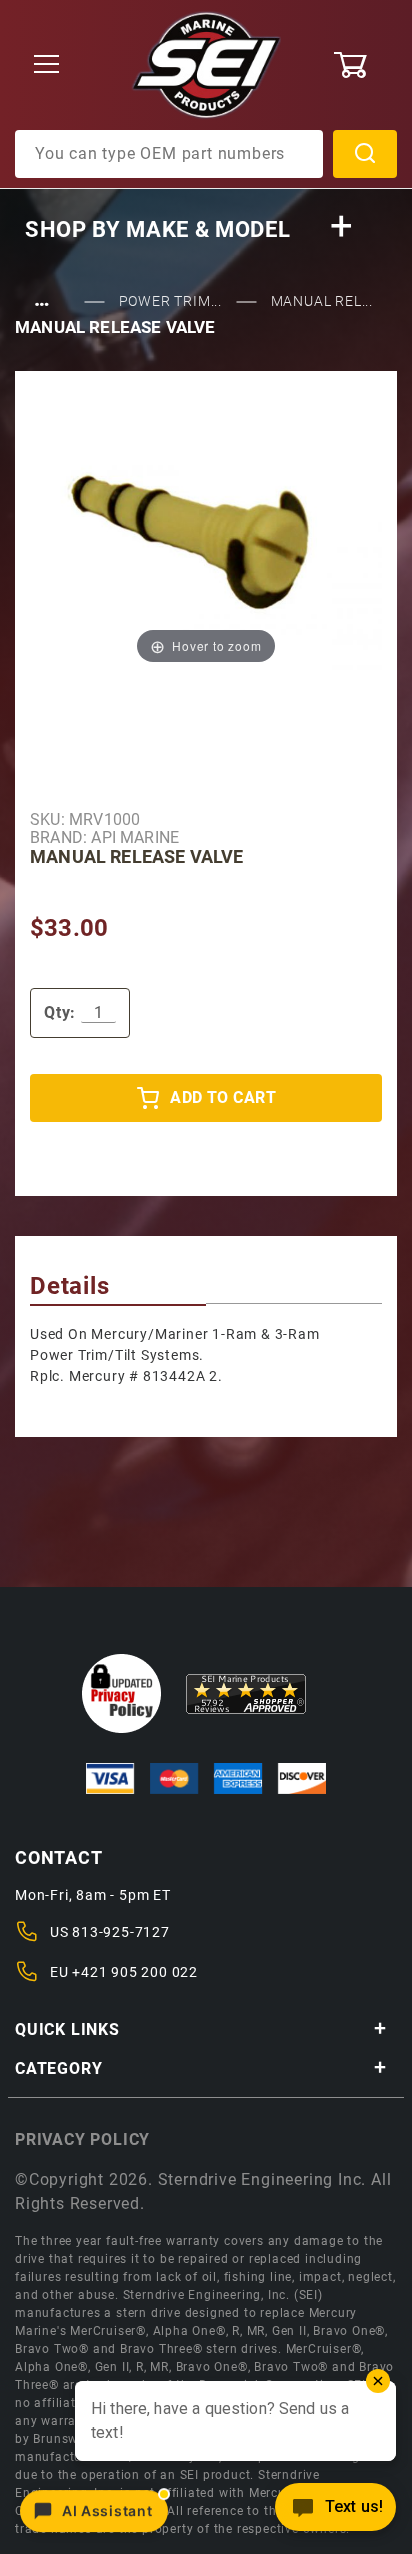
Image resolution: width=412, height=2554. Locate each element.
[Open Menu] (47, 65)
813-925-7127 (121, 1932)
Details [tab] (70, 1286)
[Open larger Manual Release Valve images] (206, 551)
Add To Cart (223, 1097)
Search (365, 154)
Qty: (60, 1012)
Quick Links (67, 2029)
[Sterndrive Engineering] (206, 64)
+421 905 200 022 (135, 1972)
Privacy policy (82, 2139)
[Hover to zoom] (206, 551)
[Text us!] (335, 2512)
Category (58, 2068)
